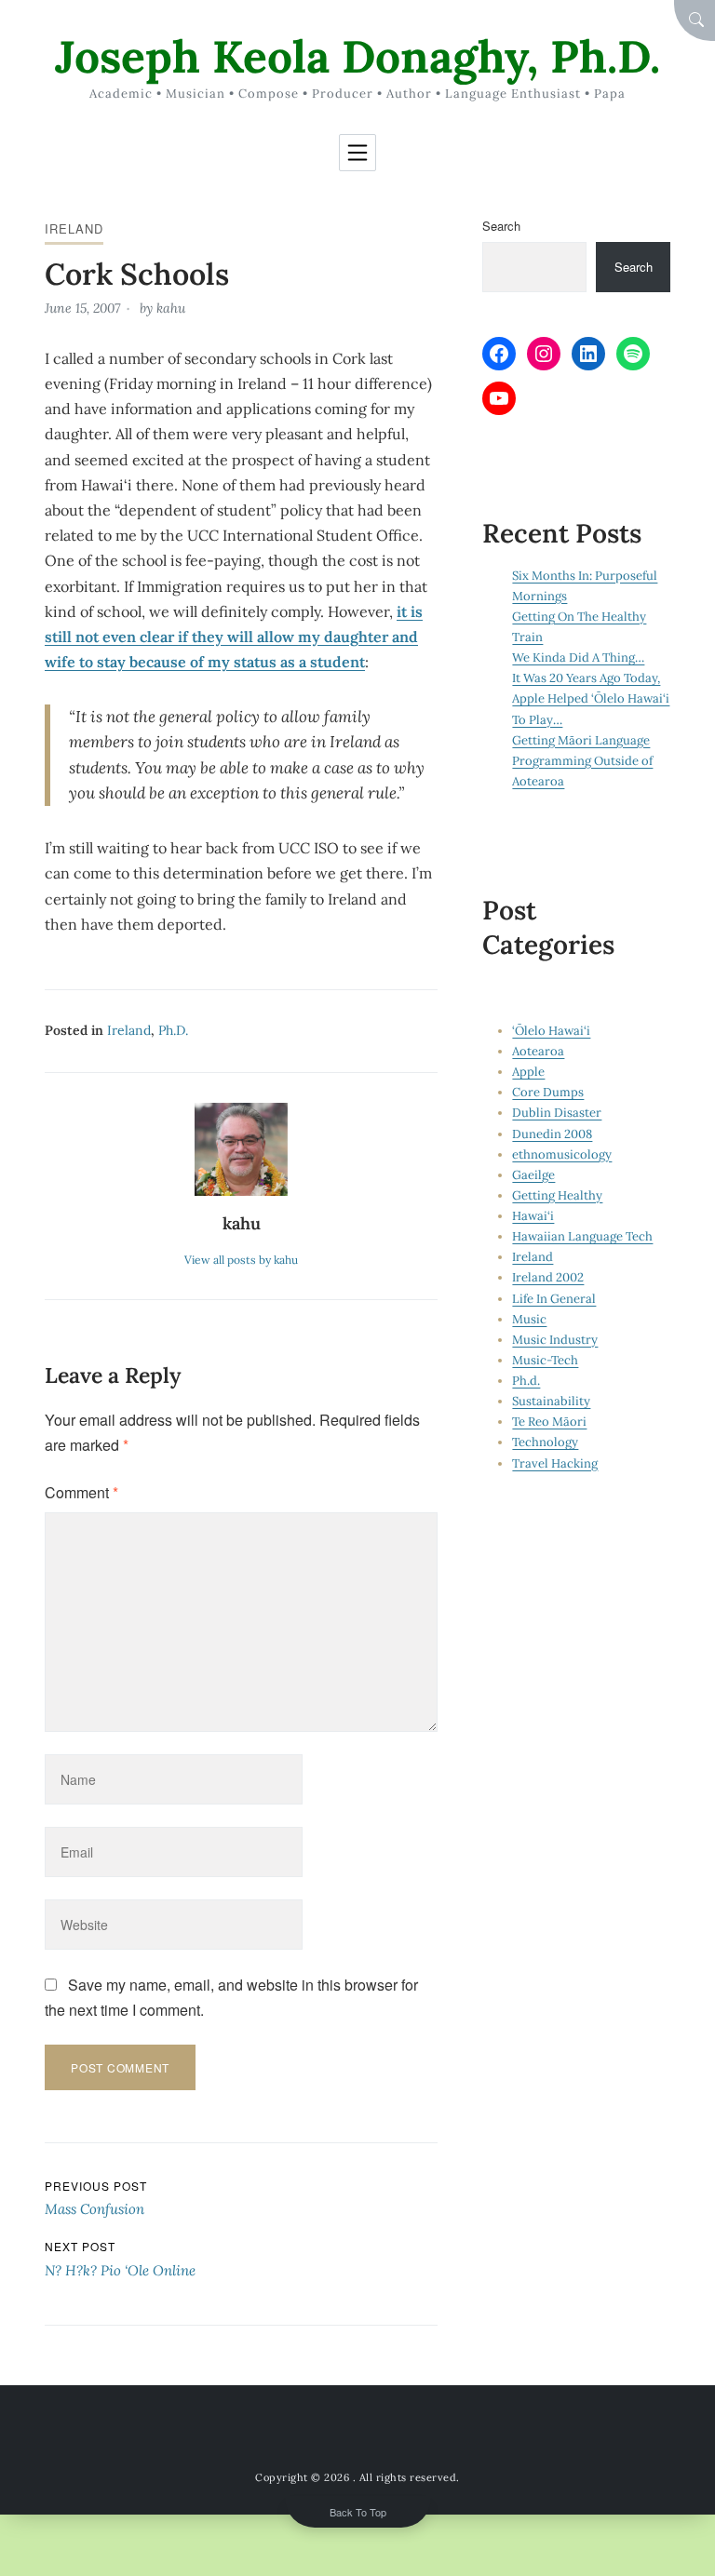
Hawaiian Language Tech (582, 1236)
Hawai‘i (533, 1216)
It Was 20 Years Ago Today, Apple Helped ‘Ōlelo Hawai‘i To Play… (591, 698)
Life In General (554, 1299)
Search (501, 226)
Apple (528, 1072)
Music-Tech (545, 1360)
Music (529, 1319)
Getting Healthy (557, 1195)
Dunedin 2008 (552, 1134)
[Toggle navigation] (357, 153)
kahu (171, 308)
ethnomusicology (562, 1154)
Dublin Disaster (557, 1113)
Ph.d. (173, 1030)
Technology (545, 1442)
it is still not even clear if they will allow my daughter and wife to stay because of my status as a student (234, 637)
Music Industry (555, 1340)
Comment (81, 1492)
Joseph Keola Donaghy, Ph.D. (357, 56)
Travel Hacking (555, 1463)
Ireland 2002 (548, 1277)
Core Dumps (548, 1092)
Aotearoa (538, 1051)
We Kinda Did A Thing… (578, 657)
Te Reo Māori (549, 1422)
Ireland (74, 228)
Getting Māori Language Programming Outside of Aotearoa (582, 761)
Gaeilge (533, 1175)
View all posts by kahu (241, 1260)
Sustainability (551, 1401)
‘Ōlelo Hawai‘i (551, 1031)
